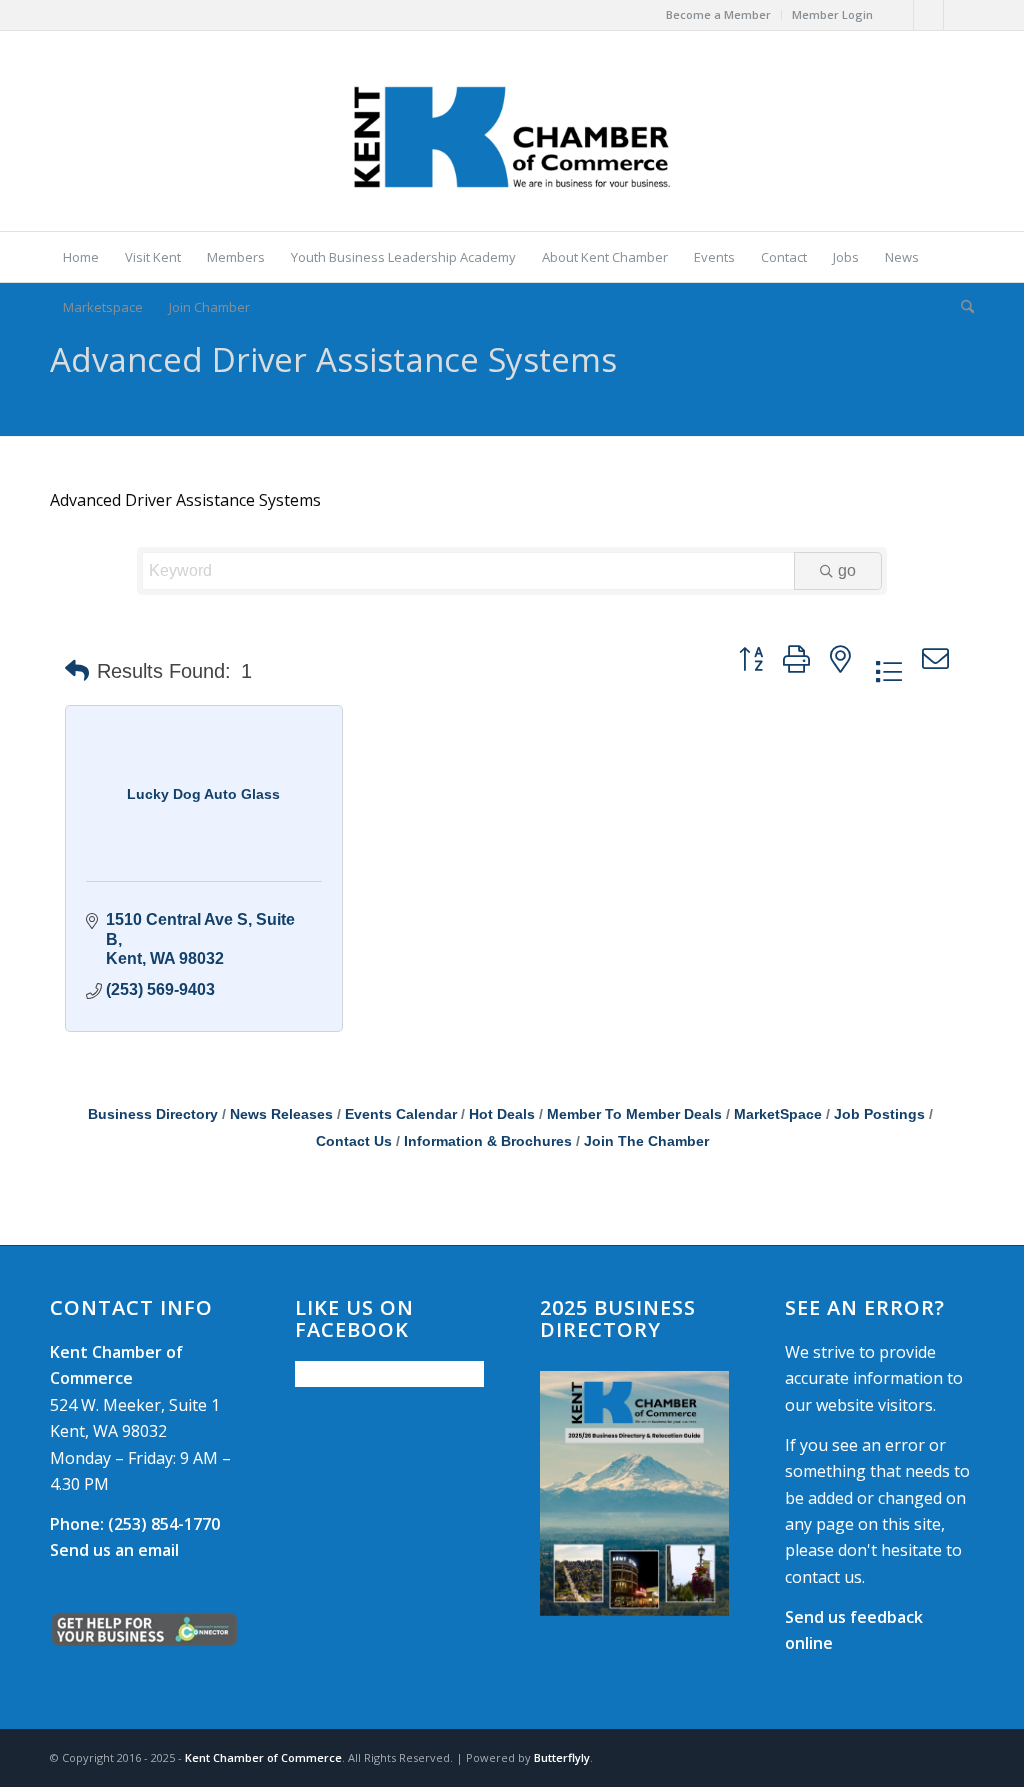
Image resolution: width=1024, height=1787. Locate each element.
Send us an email (114, 1550)
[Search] (961, 307)
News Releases (281, 1114)
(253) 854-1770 (135, 1524)
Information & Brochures (488, 1141)
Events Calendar (401, 1114)
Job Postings (879, 1114)
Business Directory (153, 1114)
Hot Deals (502, 1114)
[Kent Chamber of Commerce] (512, 131)
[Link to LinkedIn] (959, 15)
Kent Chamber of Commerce (263, 1757)
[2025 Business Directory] (634, 1493)
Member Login (832, 14)
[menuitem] (719, 15)
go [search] (847, 570)
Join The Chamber (646, 1141)
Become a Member (718, 14)
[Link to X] (928, 15)
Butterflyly (562, 1757)
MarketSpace (778, 1114)
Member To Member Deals (634, 1114)
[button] (77, 671)
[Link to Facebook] (898, 15)
